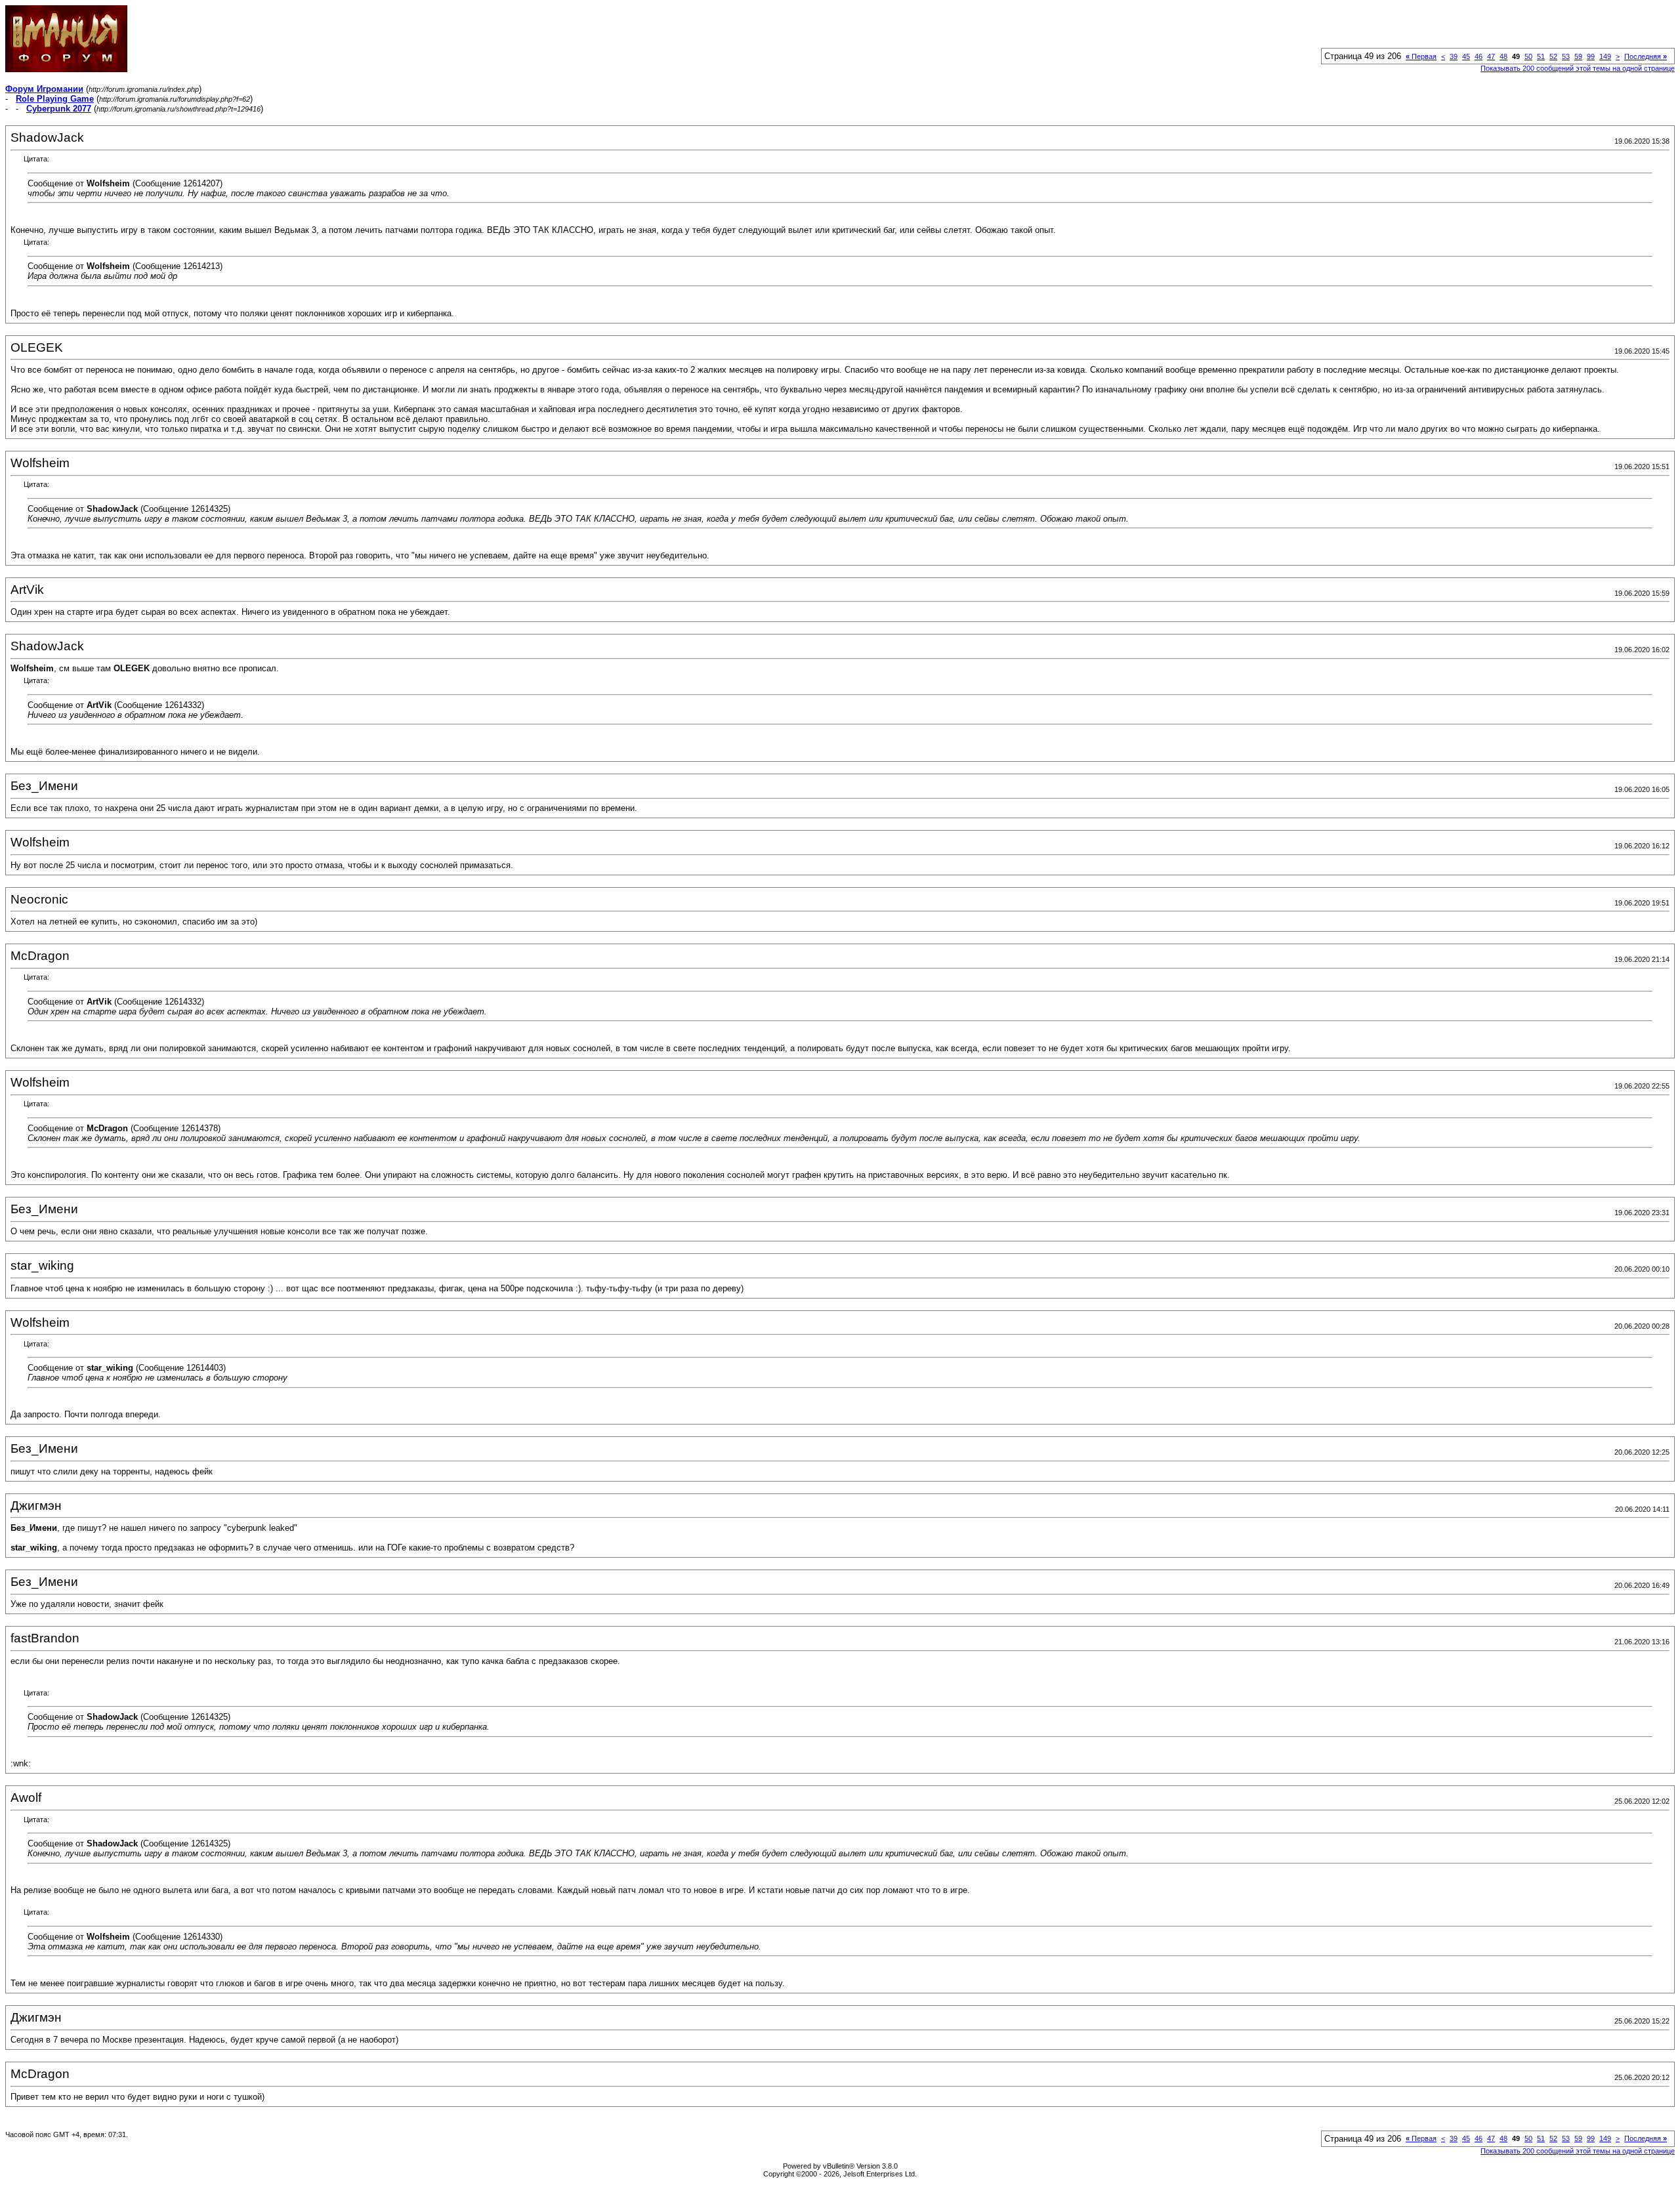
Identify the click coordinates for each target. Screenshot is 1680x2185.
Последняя (1646, 56)
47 (1491, 56)
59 (1578, 56)
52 (1553, 56)
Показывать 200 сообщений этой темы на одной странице (1578, 68)
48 (1503, 56)
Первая (1421, 56)
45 (1466, 56)
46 (1479, 56)
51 (1541, 56)
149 (1605, 56)
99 (1591, 56)
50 (1528, 56)
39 (1454, 56)
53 (1566, 56)
